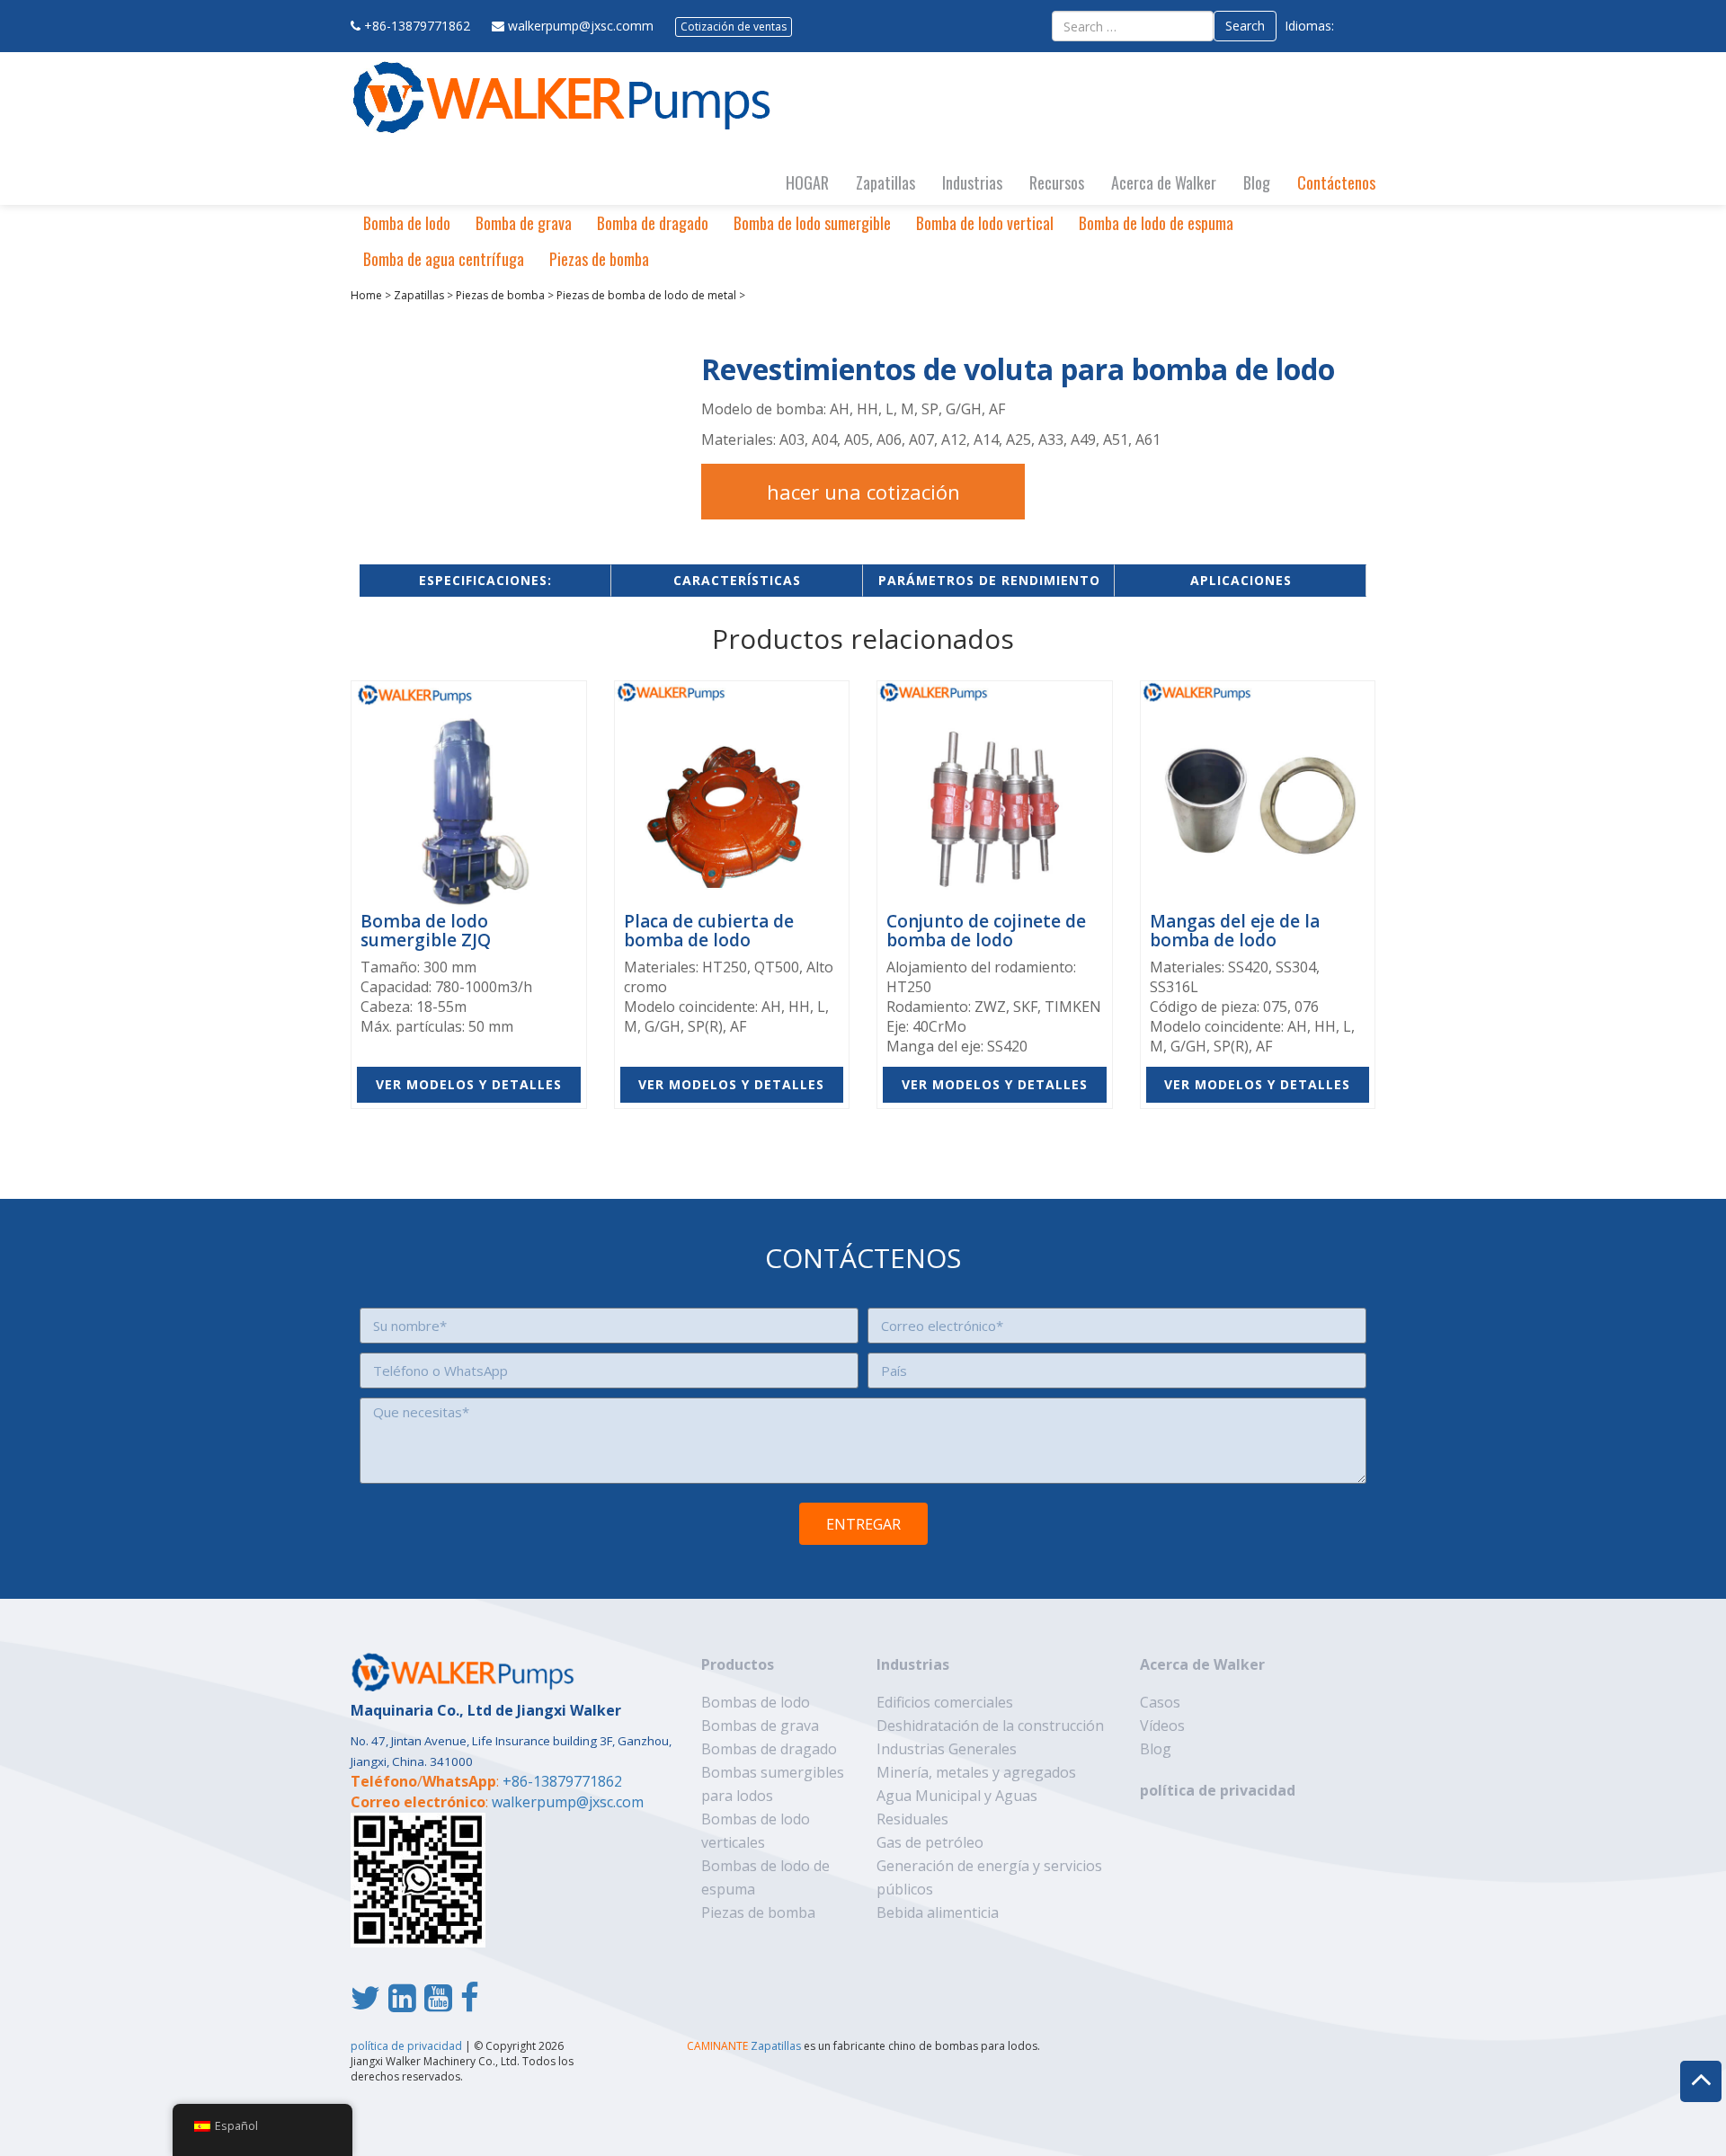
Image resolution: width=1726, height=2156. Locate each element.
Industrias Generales (947, 1749)
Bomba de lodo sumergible (812, 223)
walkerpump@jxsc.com (568, 1802)
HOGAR (807, 182)
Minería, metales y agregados (976, 1772)
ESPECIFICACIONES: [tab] (485, 580)
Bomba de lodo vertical (985, 223)
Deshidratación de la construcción (990, 1726)
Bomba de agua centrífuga (444, 259)
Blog (1257, 182)
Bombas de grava (760, 1726)
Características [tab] (737, 580)
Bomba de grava (524, 223)
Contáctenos (1336, 182)
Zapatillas (885, 182)
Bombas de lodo (756, 1702)
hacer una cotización (863, 492)
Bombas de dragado (769, 1749)
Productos (738, 1664)
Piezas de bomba (599, 259)
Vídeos (1162, 1726)
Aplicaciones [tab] (1241, 580)
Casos (1160, 1702)
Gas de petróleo (930, 1842)
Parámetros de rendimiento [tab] (989, 580)
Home (366, 295)
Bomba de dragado (653, 223)
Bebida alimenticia (938, 1912)
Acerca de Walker (1164, 182)
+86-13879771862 (417, 26)
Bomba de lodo (407, 223)
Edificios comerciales (945, 1702)
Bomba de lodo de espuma (1156, 223)
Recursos (1057, 182)
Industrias (972, 182)
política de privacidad (1218, 1790)
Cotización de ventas (734, 27)
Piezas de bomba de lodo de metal (646, 295)
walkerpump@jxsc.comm (581, 26)
